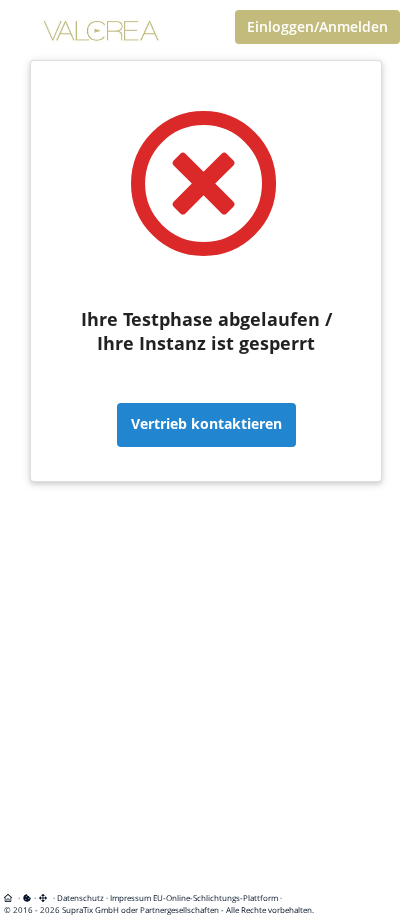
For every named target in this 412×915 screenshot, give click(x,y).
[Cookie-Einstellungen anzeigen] (27, 897)
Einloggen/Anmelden (317, 26)
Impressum (130, 897)
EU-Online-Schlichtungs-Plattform (215, 897)
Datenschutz (80, 897)
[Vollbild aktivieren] (44, 897)
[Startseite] (11, 897)
